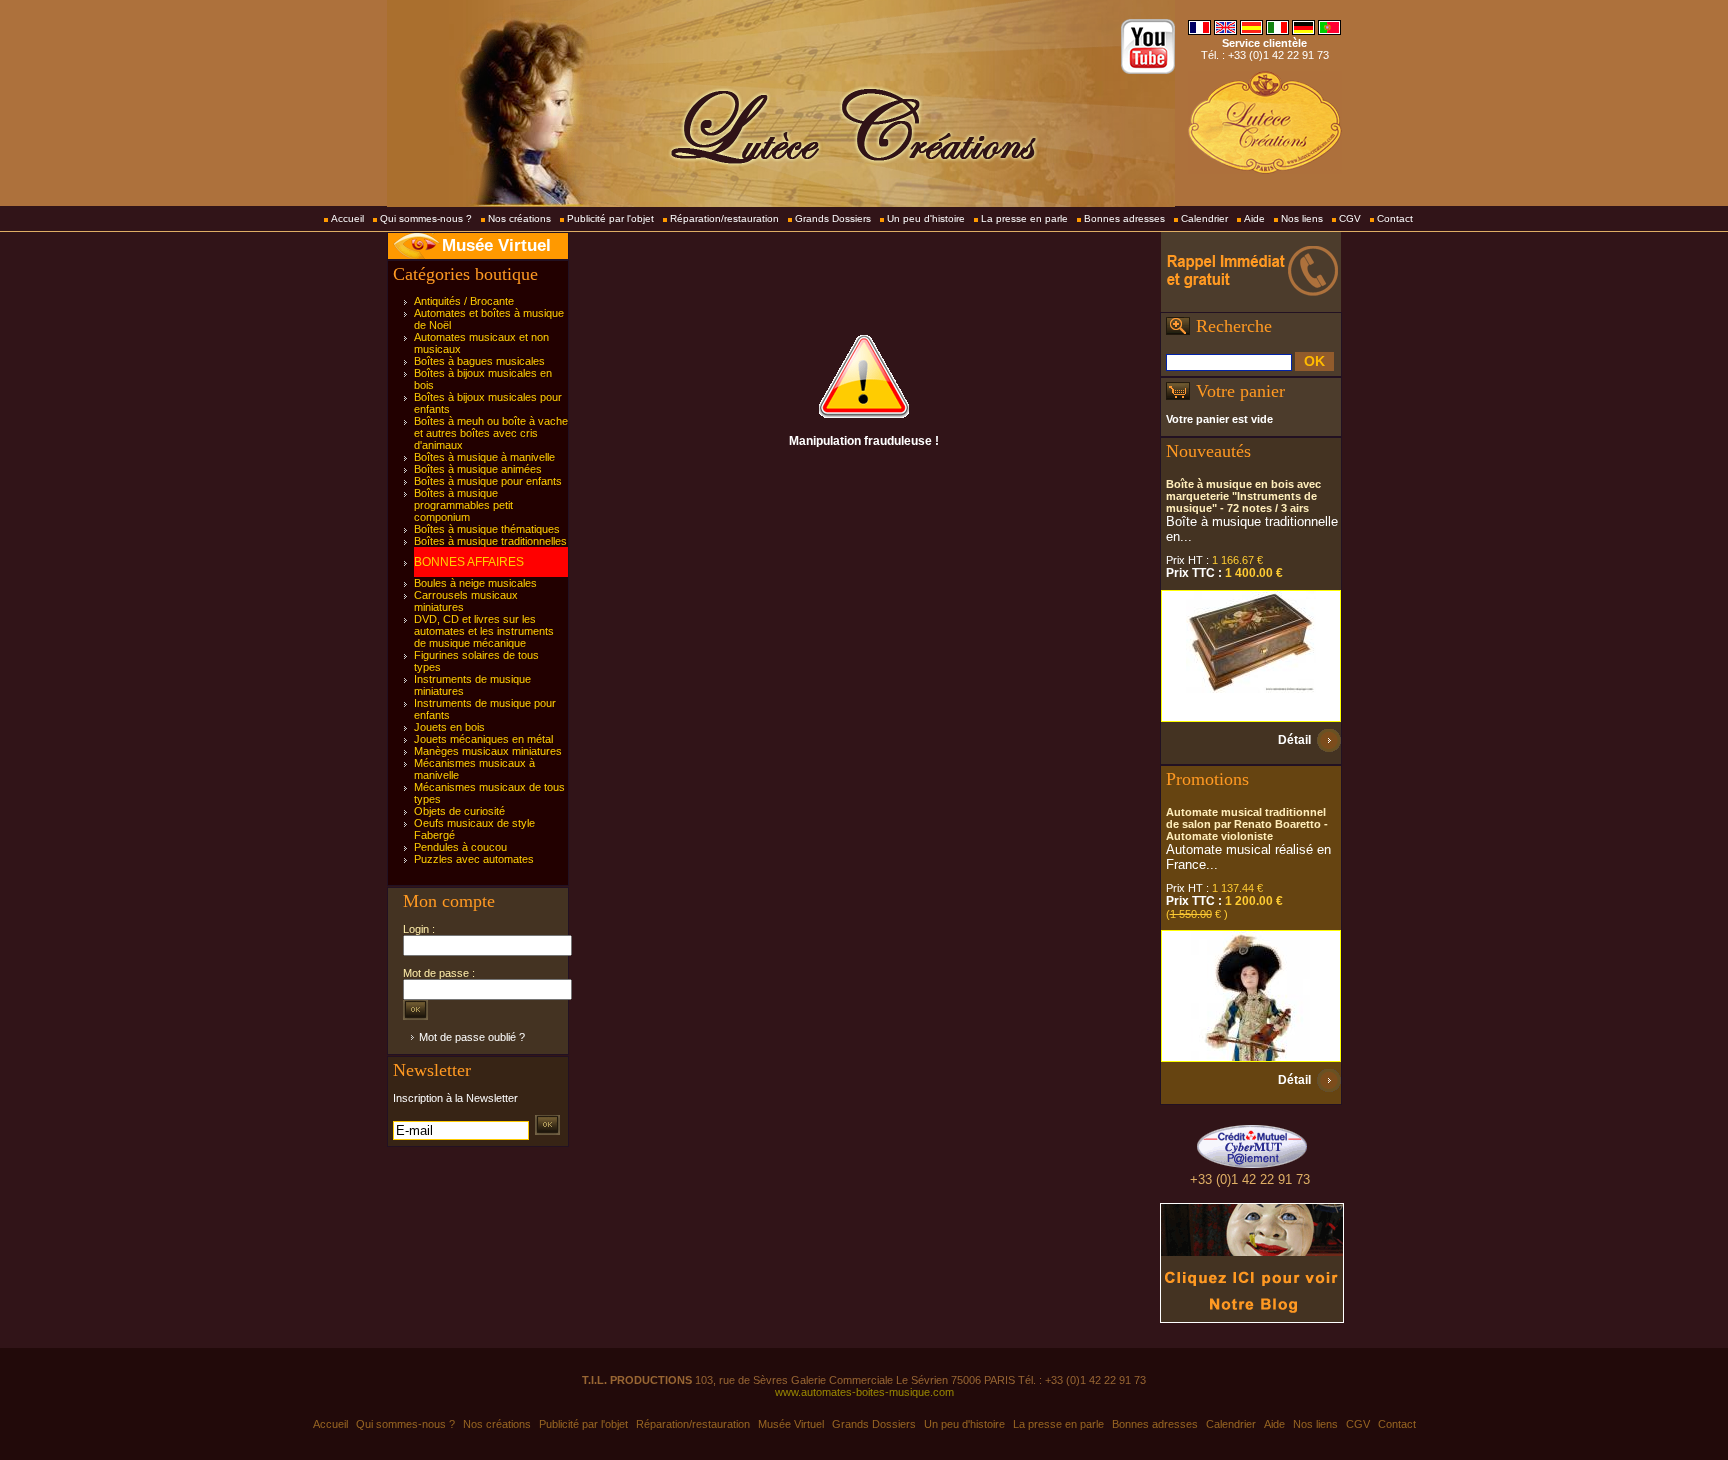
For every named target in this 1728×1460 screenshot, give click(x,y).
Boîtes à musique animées (478, 469)
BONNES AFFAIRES (469, 562)
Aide (1254, 218)
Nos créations (519, 218)
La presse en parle (1024, 218)
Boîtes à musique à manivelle (484, 457)
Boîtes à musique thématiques (487, 529)
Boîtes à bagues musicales (479, 361)
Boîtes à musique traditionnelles (490, 541)
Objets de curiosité (459, 811)
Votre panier (1240, 391)
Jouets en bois (449, 727)
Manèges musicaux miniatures (488, 751)
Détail (1294, 740)
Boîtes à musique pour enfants (488, 481)
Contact (1395, 218)
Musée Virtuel (496, 245)
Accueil (347, 218)
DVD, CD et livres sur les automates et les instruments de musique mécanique (484, 631)
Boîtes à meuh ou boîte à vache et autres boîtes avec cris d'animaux (491, 433)
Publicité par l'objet (610, 218)
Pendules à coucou (460, 847)
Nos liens (1302, 218)
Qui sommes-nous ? (426, 218)
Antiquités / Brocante (464, 301)
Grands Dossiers (833, 218)
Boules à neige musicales (475, 583)
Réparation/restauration (724, 218)
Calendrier (1204, 218)
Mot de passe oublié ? (472, 1037)
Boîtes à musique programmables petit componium (463, 505)
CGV (1350, 218)
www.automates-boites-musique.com (864, 1392)
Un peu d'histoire (926, 218)
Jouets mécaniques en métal (483, 739)
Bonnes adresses (1124, 218)
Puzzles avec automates (474, 859)
